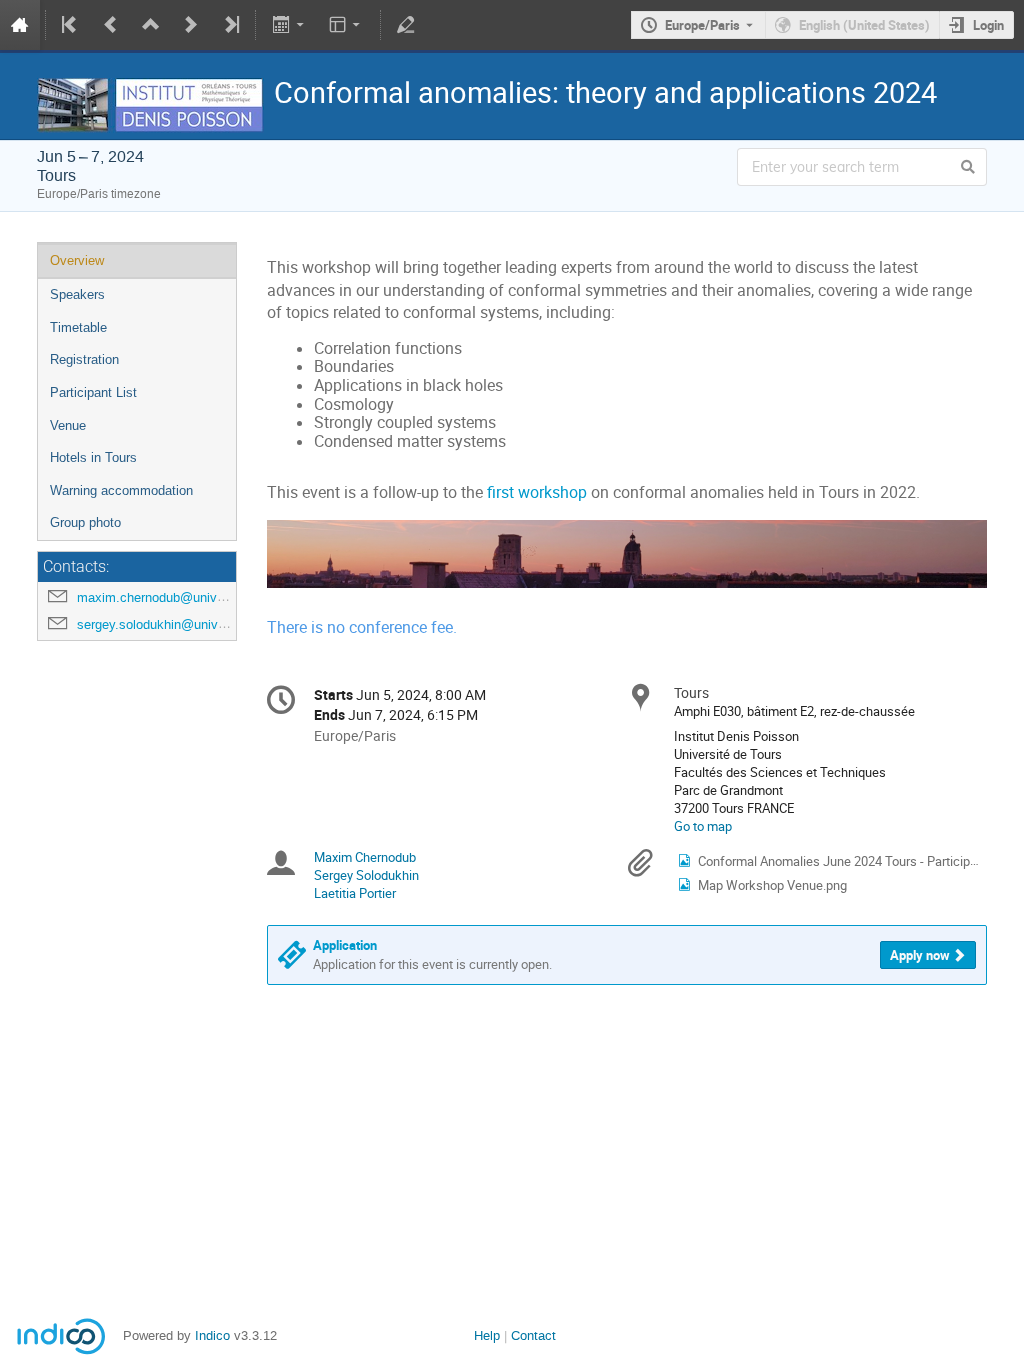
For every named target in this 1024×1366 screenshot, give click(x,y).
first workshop (537, 492)
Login (988, 25)
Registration (84, 359)
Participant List (93, 392)
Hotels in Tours (93, 457)
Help (487, 1335)
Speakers (77, 294)
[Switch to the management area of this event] (406, 25)
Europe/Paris (702, 25)
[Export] (289, 25)
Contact (533, 1335)
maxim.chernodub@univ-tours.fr (169, 597)
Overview (77, 260)
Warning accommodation (121, 490)
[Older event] (111, 25)
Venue (68, 425)
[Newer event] (191, 25)
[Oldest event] (71, 25)
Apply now (920, 955)
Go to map (703, 826)
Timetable (78, 327)
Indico (212, 1335)
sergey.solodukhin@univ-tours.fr (170, 624)
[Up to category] (151, 25)
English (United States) (864, 25)
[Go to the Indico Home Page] (20, 25)
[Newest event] (230, 25)
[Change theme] (346, 25)
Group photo (85, 522)
